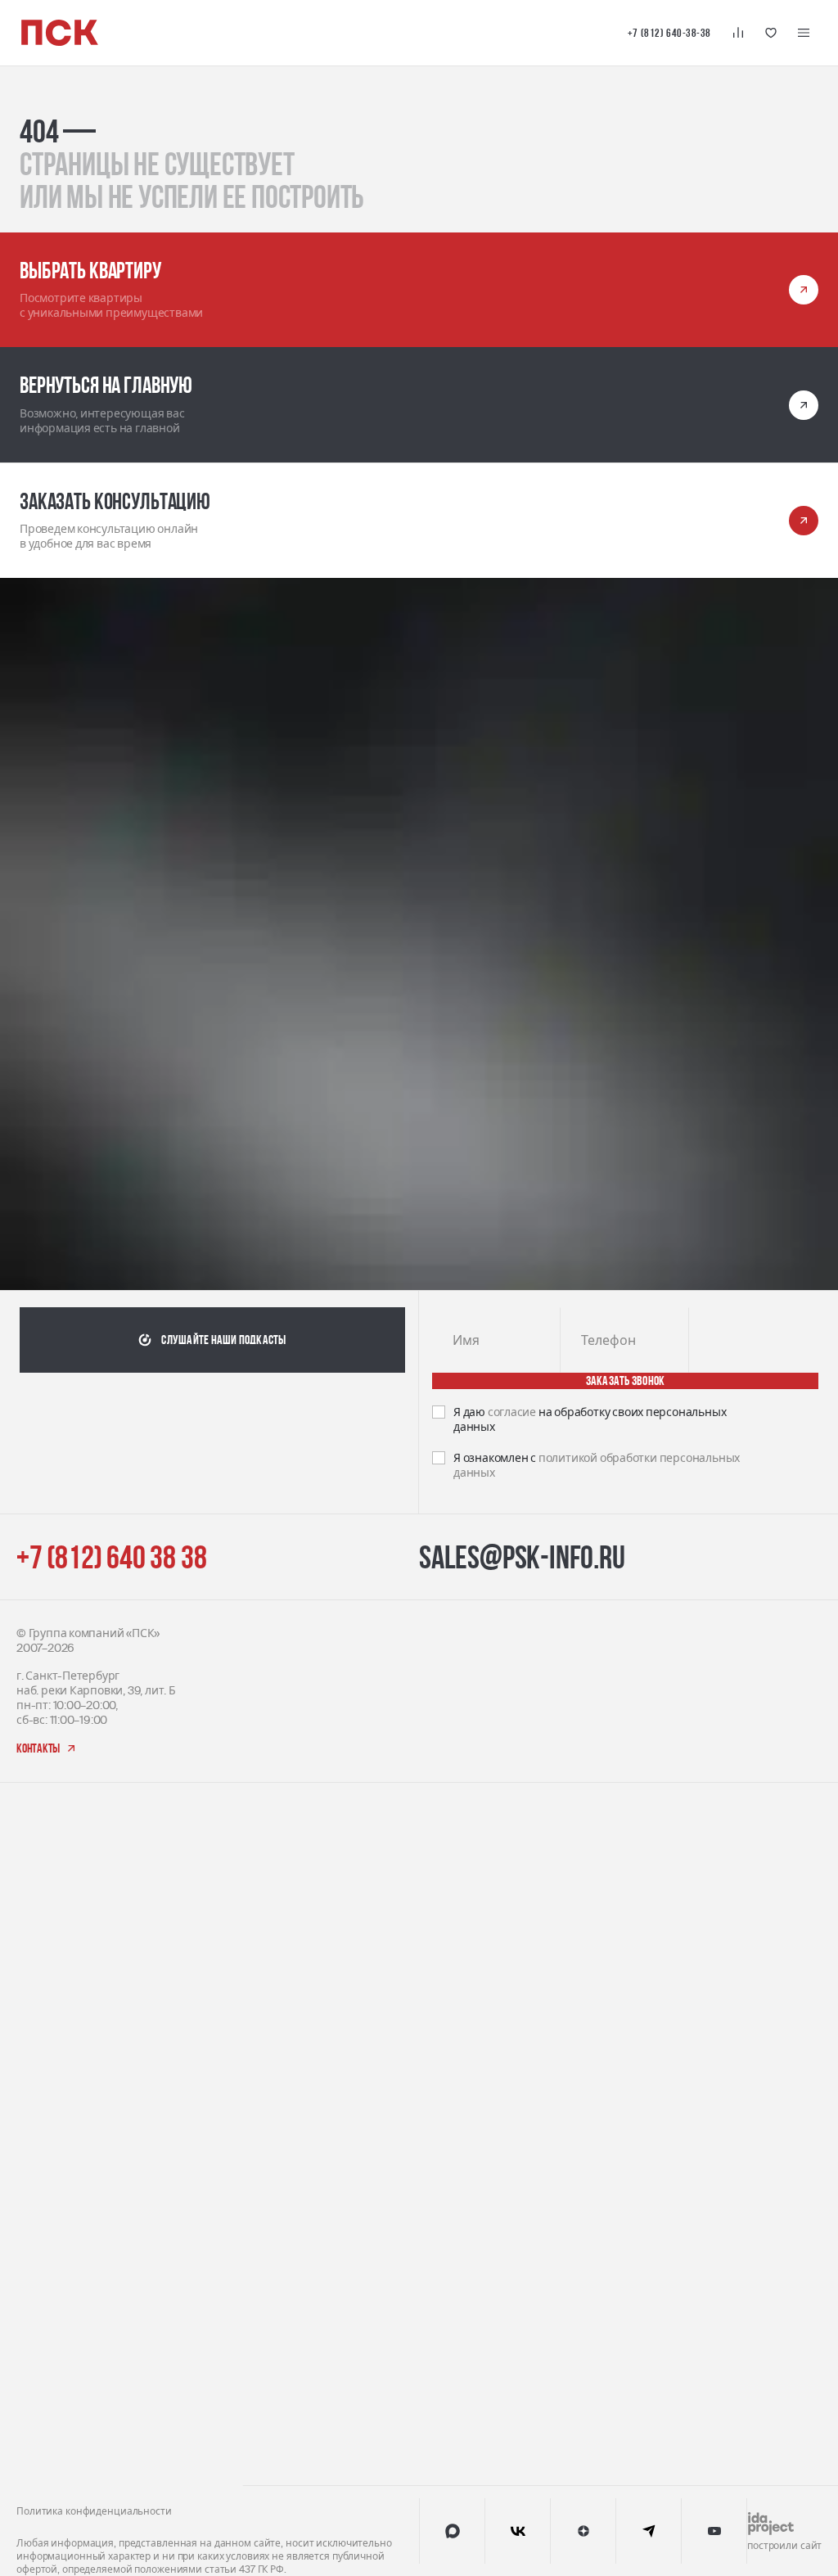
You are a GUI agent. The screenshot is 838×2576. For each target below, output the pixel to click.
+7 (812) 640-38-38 (669, 33)
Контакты (446, 1683)
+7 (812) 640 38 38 (111, 1432)
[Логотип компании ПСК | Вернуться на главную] (60, 33)
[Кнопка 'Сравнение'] (738, 33)
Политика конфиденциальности (94, 1857)
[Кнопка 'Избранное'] (771, 33)
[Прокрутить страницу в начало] (792, 1877)
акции (437, 1753)
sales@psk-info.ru (522, 1432)
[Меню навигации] (804, 33)
